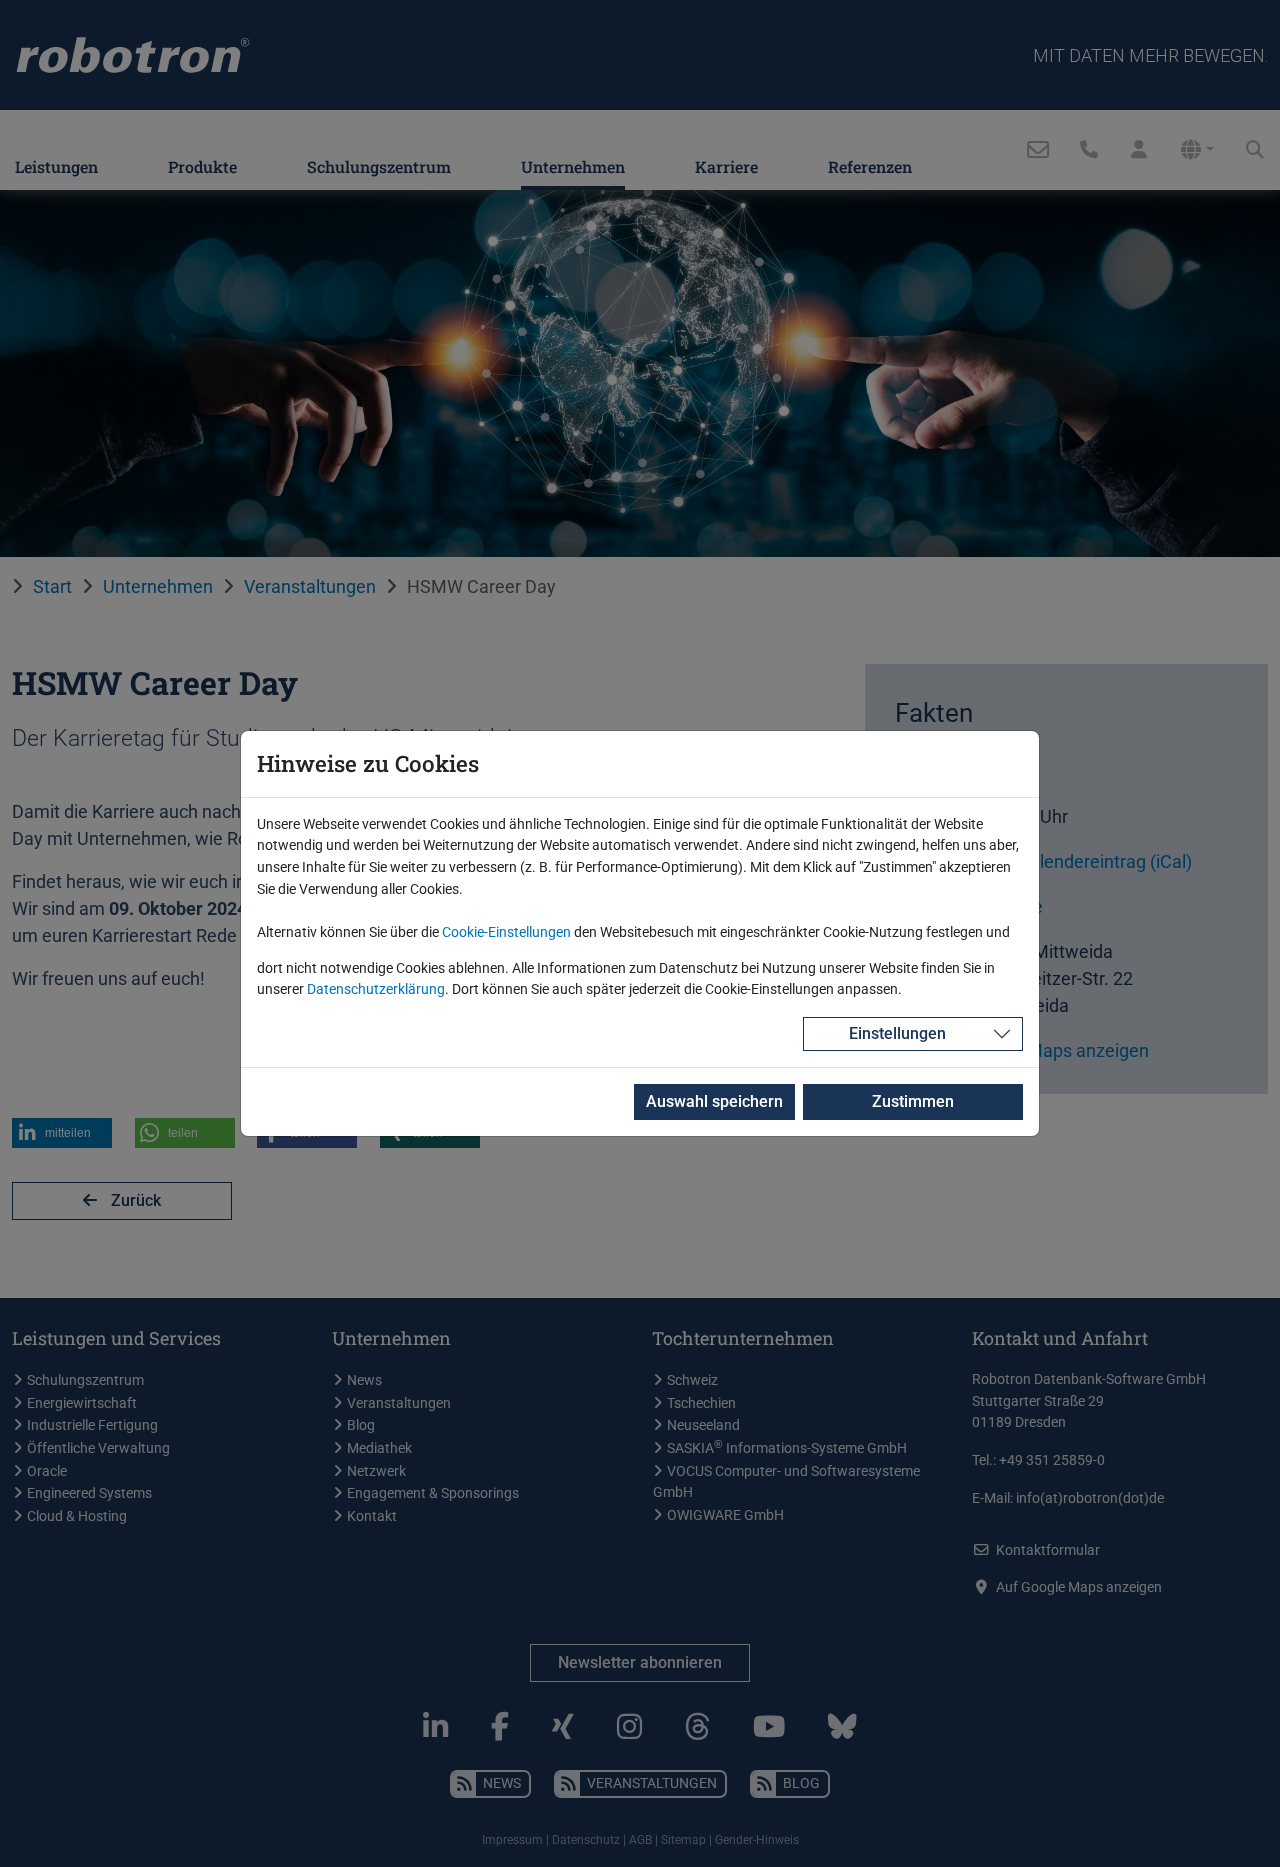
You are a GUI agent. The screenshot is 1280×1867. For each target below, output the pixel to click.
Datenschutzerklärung (376, 989)
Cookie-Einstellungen (506, 932)
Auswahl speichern (714, 1101)
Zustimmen (913, 1101)
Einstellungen (897, 1033)
